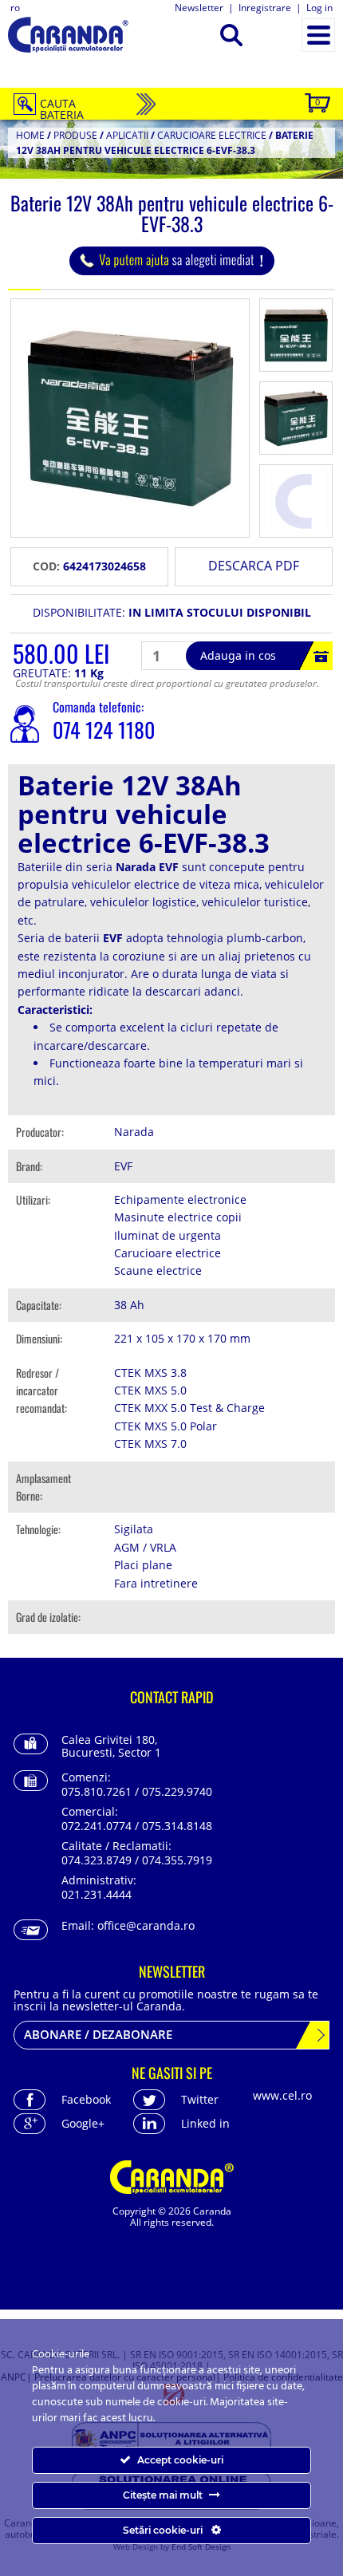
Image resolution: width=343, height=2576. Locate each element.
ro (15, 8)
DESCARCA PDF (254, 566)
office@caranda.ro (146, 1925)
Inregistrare (265, 8)
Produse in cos (317, 102)
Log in (319, 8)
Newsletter (199, 8)
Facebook (86, 2099)
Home (30, 135)
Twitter (200, 2099)
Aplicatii (127, 135)
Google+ (83, 2123)
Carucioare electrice (212, 135)
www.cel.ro (282, 2095)
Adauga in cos (238, 655)
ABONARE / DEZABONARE (98, 2034)
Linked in (205, 2123)
